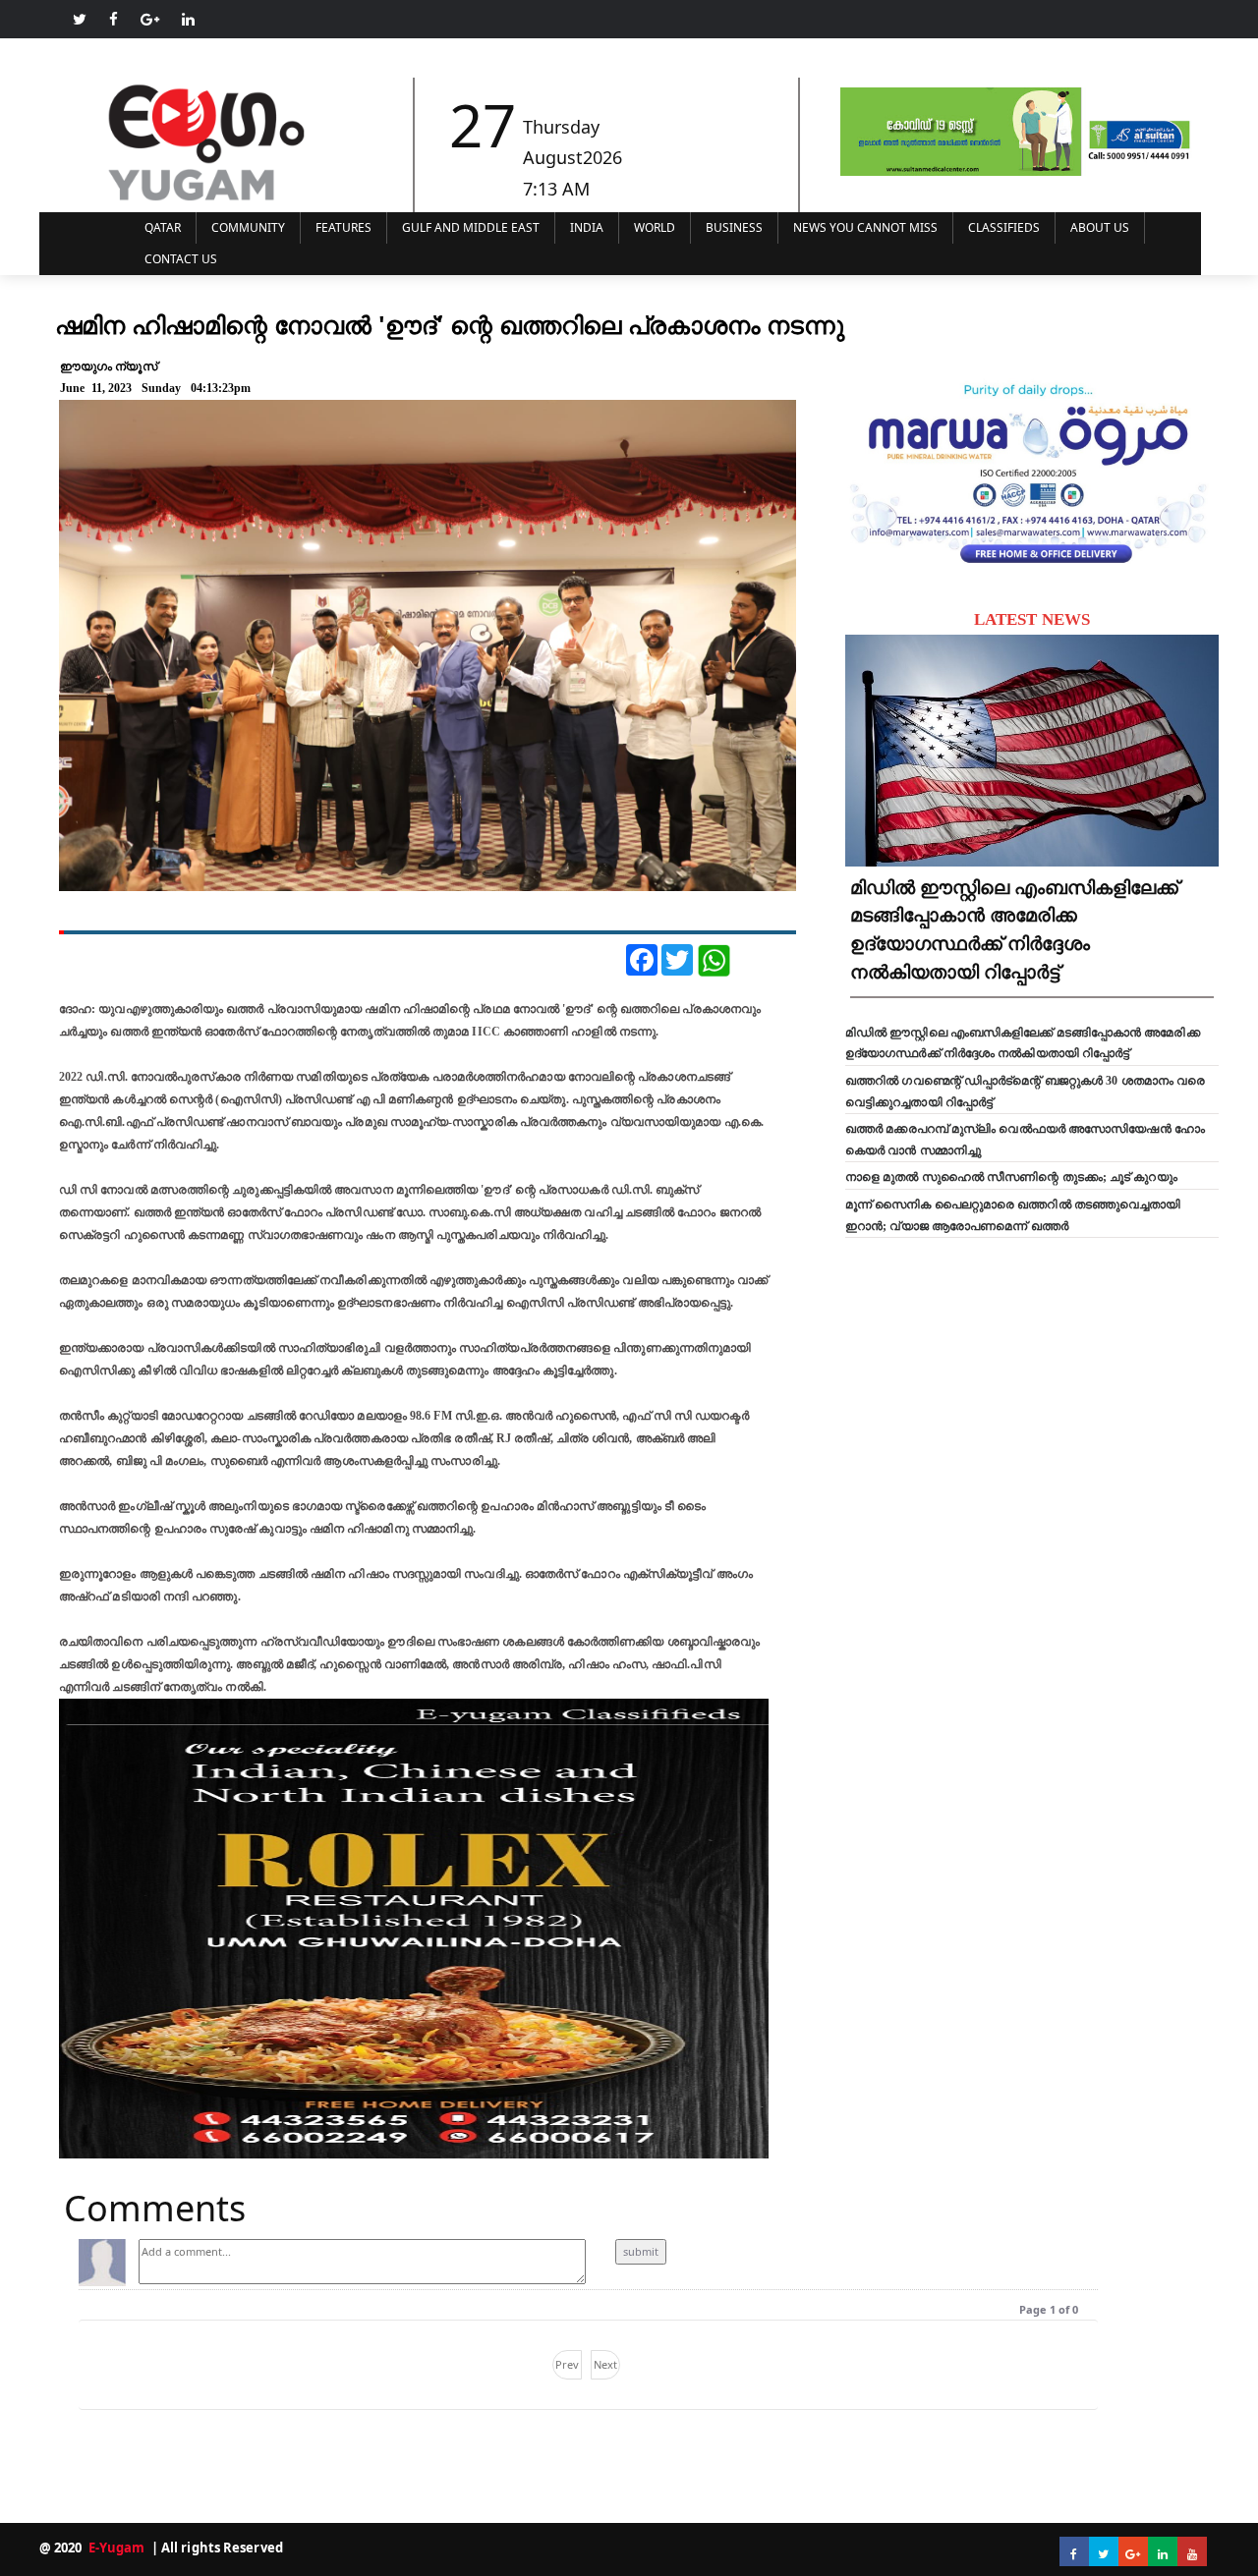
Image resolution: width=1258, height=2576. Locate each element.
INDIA (587, 227)
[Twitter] (80, 19)
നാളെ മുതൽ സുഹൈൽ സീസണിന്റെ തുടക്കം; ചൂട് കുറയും (1011, 1177)
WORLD (655, 227)
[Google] (150, 19)
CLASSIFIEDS (1004, 227)
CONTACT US (181, 259)
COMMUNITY (248, 227)
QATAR (163, 227)
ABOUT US (1100, 227)
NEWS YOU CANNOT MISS (865, 227)
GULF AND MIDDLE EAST (471, 227)
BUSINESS (734, 227)
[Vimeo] (188, 19)
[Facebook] (114, 19)
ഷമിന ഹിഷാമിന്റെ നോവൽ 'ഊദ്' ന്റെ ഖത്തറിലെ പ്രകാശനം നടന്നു (450, 324)
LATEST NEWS (1032, 619)
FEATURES (343, 227)
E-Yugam (115, 2548)
